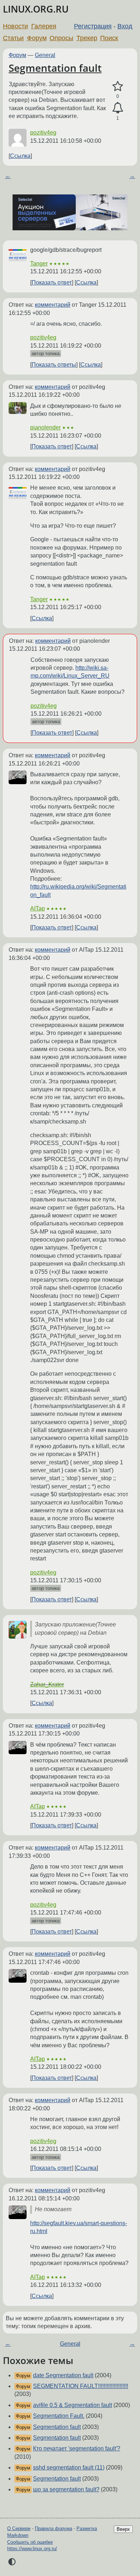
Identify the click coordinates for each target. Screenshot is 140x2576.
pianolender (45, 427)
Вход (125, 26)
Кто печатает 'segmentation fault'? (77, 2448)
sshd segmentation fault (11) (69, 2467)
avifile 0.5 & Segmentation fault (73, 2405)
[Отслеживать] (118, 108)
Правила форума (53, 2528)
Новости (15, 26)
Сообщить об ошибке (30, 2542)
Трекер (87, 38)
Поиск (109, 38)
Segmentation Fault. (59, 2416)
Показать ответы (54, 365)
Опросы (61, 38)
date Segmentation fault (63, 2375)
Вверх (123, 2529)
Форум (37, 38)
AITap (38, 908)
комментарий (53, 305)
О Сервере (19, 2528)
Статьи (13, 38)
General (45, 55)
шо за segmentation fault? (66, 2489)
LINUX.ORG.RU (36, 9)
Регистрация (93, 26)
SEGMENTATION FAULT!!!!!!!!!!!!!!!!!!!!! (81, 2386)
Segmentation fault (55, 68)
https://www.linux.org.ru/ (32, 2549)
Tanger (39, 263)
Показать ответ (52, 282)
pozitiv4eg (43, 133)
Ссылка (20, 156)
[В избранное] (118, 86)
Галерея (44, 26)
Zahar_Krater (47, 1684)
